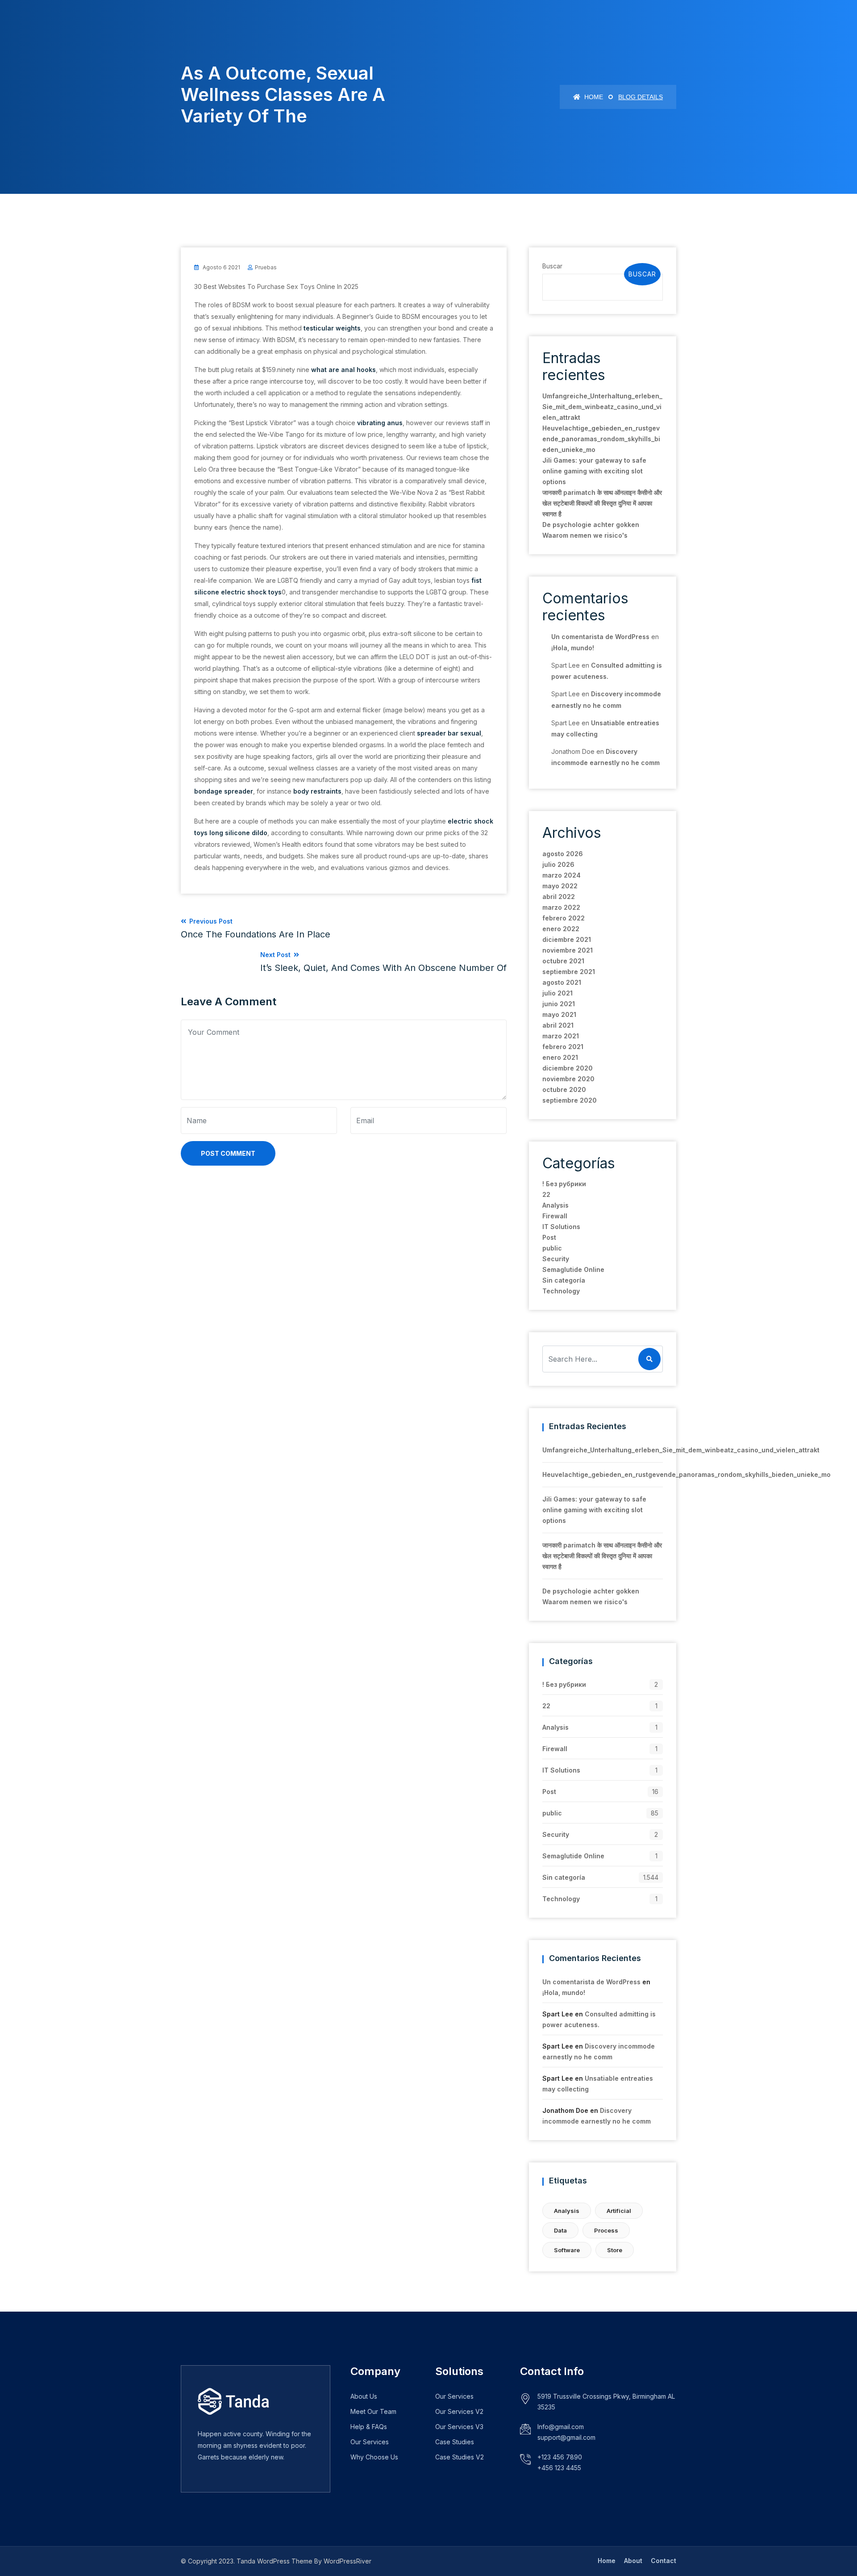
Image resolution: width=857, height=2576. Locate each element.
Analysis (555, 1205)
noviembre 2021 (568, 950)
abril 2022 (559, 897)
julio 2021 (557, 993)
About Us (364, 2396)
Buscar (552, 266)
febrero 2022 (564, 918)
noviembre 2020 (568, 1079)
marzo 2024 (562, 875)
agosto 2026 (563, 854)
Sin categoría (564, 1280)
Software (567, 2250)
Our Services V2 (459, 2411)
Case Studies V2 (460, 2457)
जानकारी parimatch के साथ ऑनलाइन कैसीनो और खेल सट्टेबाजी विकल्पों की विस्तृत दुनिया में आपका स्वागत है (602, 503)
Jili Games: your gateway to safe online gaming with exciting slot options (594, 471)
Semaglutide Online (573, 1269)
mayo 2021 (559, 1014)
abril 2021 (558, 1025)
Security (556, 1259)
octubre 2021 (563, 961)
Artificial (619, 2211)
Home (593, 97)
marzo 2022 (561, 907)
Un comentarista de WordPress (600, 637)
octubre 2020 (564, 1089)
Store (615, 2250)
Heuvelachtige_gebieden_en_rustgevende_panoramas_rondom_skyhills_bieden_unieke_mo (601, 439)
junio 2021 (559, 1004)
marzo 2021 (561, 1036)
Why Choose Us (374, 2457)
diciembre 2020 (568, 1068)
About (633, 2561)
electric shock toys (251, 592)
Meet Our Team (373, 2411)
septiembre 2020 (570, 1100)
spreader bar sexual (449, 733)
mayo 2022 (560, 886)
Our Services (370, 2442)
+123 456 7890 (560, 2457)
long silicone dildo (238, 833)
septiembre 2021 (569, 972)
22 (546, 1194)
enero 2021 (560, 1057)
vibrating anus (380, 423)
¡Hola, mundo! (573, 648)
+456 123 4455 (559, 2468)
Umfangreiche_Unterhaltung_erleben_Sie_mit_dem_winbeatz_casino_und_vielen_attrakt (602, 407)
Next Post (383, 962)
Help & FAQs (369, 2427)
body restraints (317, 791)
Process (606, 2230)
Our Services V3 (459, 2427)
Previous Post (256, 928)
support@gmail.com (566, 2437)
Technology (561, 1291)
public (552, 1248)
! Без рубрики (564, 1184)
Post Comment (228, 1153)
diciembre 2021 (567, 939)
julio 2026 (558, 864)
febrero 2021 (563, 1047)
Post (549, 1237)
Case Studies (455, 2442)
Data (560, 2230)
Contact (664, 2561)
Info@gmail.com (561, 2427)
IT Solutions (561, 1227)
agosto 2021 (562, 982)
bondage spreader (224, 791)
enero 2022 (561, 929)
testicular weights (332, 328)
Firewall (555, 1216)
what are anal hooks (343, 370)
